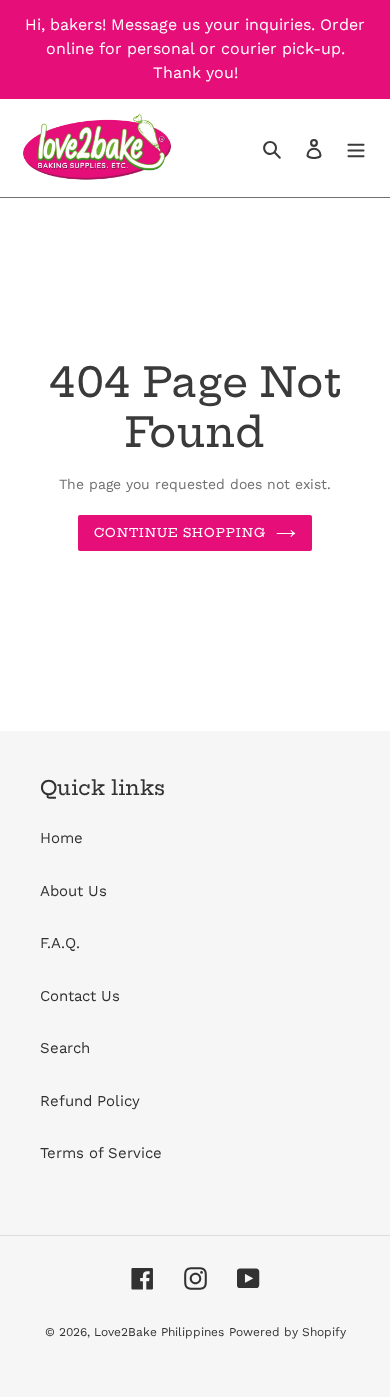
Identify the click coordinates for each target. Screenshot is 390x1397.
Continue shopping (180, 532)
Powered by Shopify (287, 1332)
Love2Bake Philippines (159, 1332)
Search (65, 1048)
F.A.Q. (60, 943)
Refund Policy (90, 1101)
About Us (73, 891)
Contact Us (80, 996)
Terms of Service (101, 1153)
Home (61, 838)
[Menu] (356, 148)
